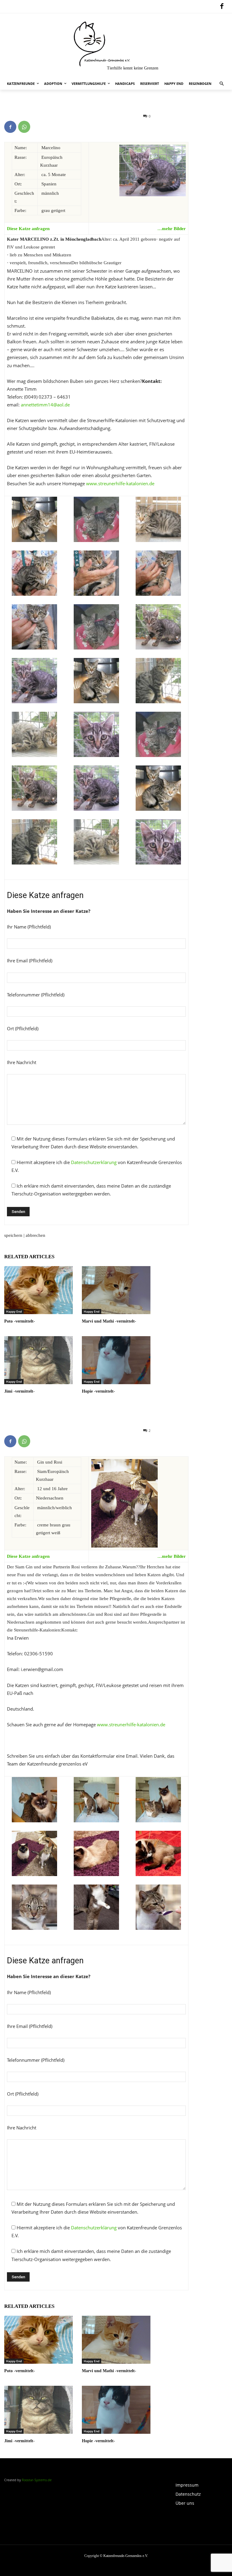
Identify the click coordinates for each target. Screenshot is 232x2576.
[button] (222, 84)
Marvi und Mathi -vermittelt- (109, 1321)
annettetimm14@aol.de (45, 405)
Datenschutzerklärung (94, 1162)
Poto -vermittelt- (20, 1321)
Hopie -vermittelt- (98, 1391)
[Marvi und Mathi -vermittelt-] (116, 1290)
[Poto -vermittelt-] (39, 1290)
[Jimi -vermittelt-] (39, 1360)
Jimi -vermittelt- (19, 1391)
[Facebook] (222, 7)
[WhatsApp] (24, 127)
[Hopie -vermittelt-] (116, 1360)
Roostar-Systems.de (37, 2480)
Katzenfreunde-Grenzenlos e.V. (126, 2556)
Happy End (14, 1311)
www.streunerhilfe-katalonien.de (120, 483)
